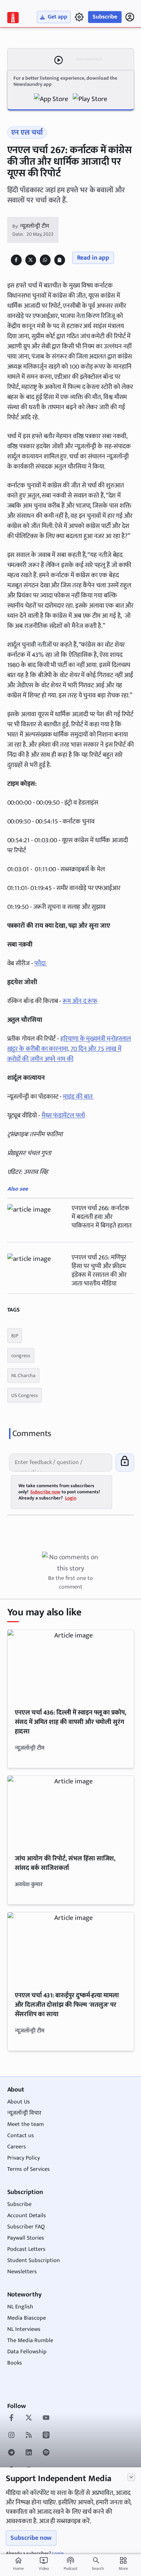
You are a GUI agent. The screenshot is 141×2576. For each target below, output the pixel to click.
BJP (15, 1336)
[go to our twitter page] (29, 2418)
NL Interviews (24, 2329)
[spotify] (46, 2453)
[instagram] (11, 2436)
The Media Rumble (30, 2340)
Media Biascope (27, 2318)
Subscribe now (31, 2538)
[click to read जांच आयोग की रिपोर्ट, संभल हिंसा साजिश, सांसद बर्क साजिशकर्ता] (71, 1811)
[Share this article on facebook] (16, 260)
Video (44, 2564)
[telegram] (11, 2453)
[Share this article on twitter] (31, 260)
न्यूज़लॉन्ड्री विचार (24, 2113)
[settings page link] (79, 17)
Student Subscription (34, 2260)
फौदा (41, 964)
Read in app (93, 258)
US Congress (25, 1395)
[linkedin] (29, 2453)
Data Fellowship (27, 2352)
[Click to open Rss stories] (29, 2436)
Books (15, 2363)
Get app (57, 17)
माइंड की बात (78, 1097)
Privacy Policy (23, 2158)
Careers (17, 2147)
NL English (20, 2307)
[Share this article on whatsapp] (45, 260)
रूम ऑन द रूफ (80, 1001)
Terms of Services (29, 2169)
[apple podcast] (46, 2436)
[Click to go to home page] (13, 18)
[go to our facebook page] (11, 2418)
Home (18, 2564)
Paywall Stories (26, 2238)
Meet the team (25, 2124)
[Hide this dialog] (131, 2477)
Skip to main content (40, 50)
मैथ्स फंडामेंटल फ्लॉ (63, 1116)
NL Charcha (23, 1375)
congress (21, 1356)
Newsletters (22, 2272)
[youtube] (46, 2418)
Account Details (27, 2216)
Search (98, 2568)
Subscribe (105, 17)
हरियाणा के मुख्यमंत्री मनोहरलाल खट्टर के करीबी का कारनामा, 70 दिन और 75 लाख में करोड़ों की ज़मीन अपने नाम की (69, 1049)
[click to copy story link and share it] (59, 260)
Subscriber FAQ (26, 2227)
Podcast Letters (26, 2249)
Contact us (21, 2136)
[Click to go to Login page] (130, 17)
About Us (19, 2102)
